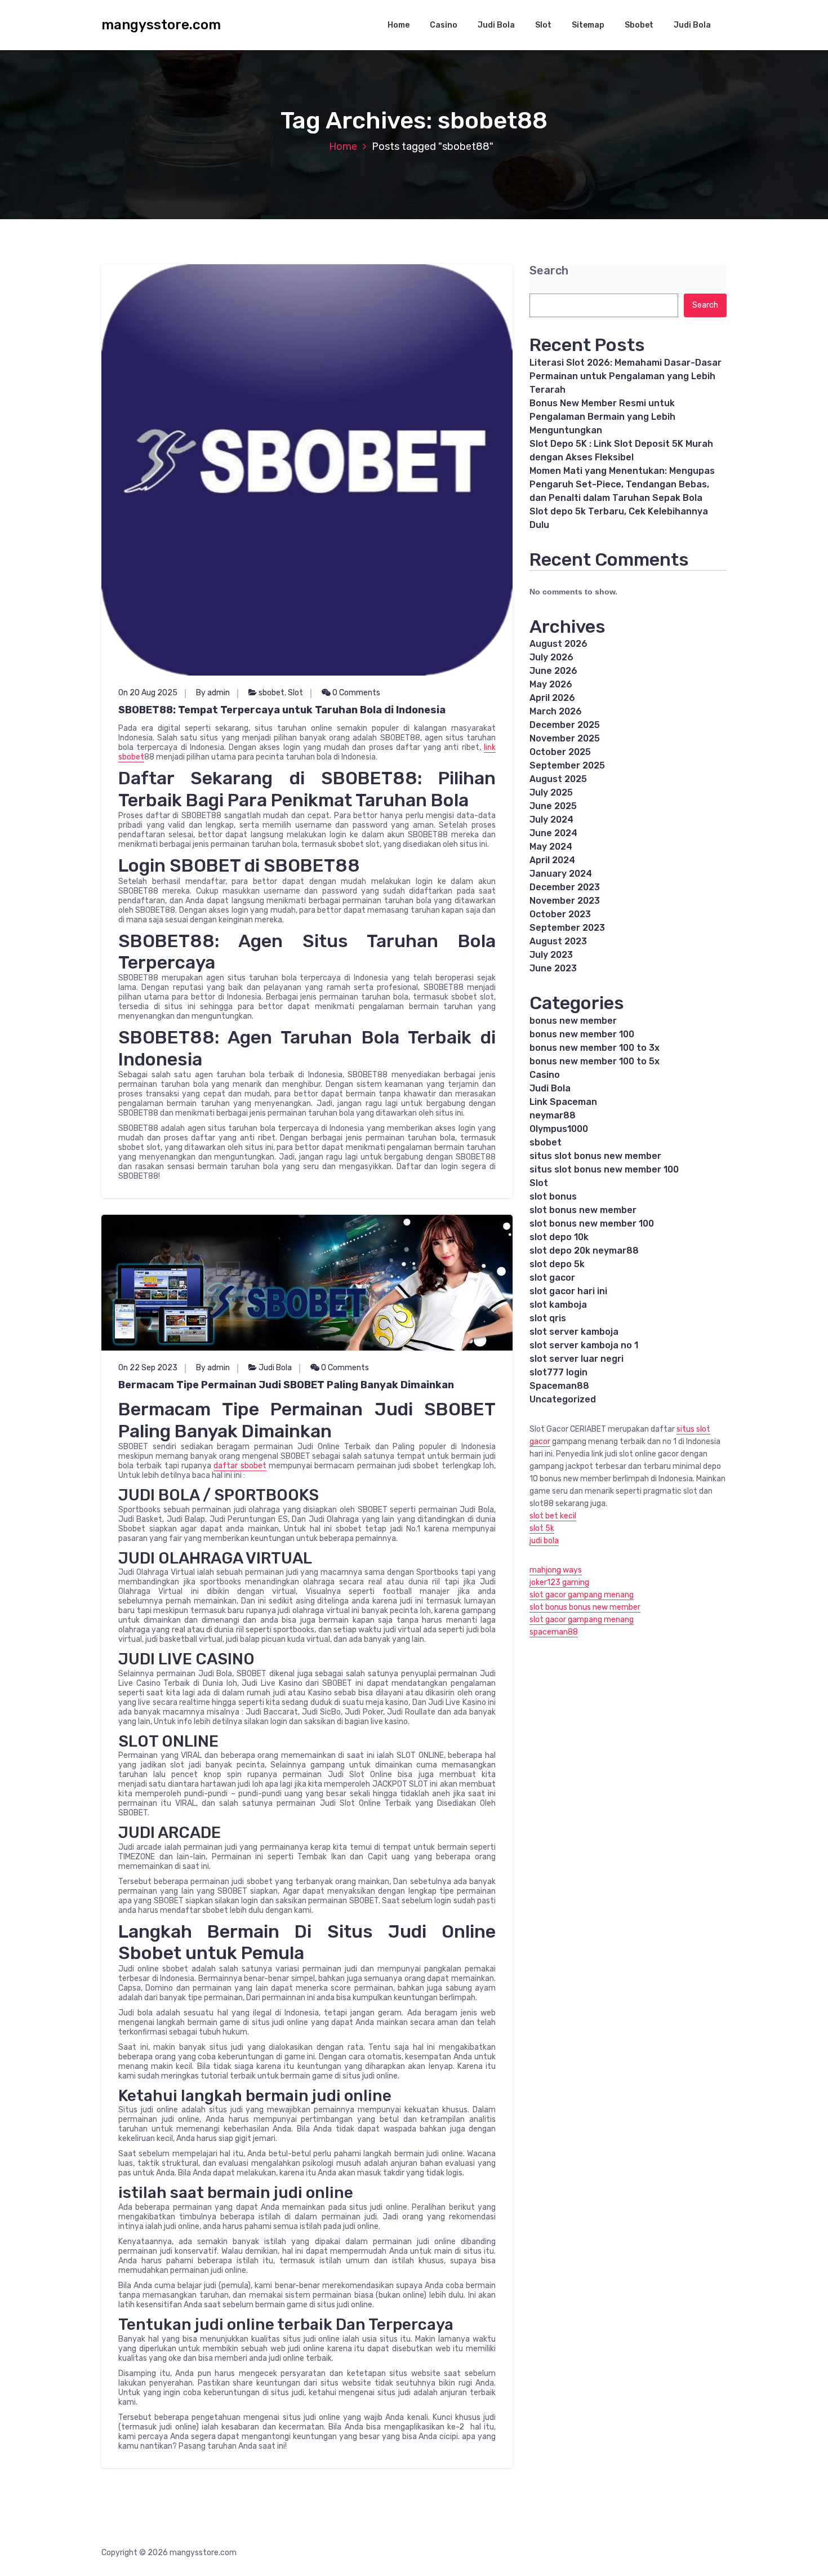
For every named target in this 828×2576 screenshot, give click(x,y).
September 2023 (567, 928)
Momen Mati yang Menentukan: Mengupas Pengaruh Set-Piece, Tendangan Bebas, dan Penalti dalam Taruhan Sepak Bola (622, 484)
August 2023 (558, 941)
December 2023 (565, 887)
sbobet (271, 693)
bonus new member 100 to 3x (595, 1048)
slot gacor (552, 1278)
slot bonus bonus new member (585, 1607)
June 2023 (553, 968)
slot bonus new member (583, 1210)
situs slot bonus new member (595, 1156)
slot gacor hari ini (568, 1291)
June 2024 (553, 833)
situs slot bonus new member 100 (604, 1169)
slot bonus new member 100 (592, 1223)
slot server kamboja (574, 1332)
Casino (444, 25)
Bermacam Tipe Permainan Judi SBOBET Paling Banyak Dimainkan (286, 1385)
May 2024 (551, 847)
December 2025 (565, 725)
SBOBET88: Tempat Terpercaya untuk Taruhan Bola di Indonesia (282, 710)
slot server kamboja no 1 (584, 1345)
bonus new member (573, 1021)
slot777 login (558, 1372)
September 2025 (567, 765)
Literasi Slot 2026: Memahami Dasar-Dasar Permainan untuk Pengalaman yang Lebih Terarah (626, 376)
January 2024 (561, 874)
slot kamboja (558, 1305)
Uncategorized (563, 1399)
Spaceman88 (559, 1386)
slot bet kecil (553, 1516)
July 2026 (551, 657)
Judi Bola (496, 25)
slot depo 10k (559, 1237)
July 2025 (551, 792)
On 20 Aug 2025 (148, 693)
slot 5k (542, 1528)
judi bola (544, 1541)
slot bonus (553, 1196)
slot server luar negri (577, 1359)
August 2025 (558, 779)
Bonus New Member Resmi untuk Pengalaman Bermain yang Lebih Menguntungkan (602, 417)
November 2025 (565, 738)
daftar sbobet (240, 1466)
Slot (543, 25)
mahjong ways (556, 1570)
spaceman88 (554, 1632)
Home (399, 25)
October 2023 (560, 914)
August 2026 (558, 644)
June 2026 (553, 671)
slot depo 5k (557, 1264)
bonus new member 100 (582, 1034)
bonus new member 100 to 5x (595, 1061)
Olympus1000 (559, 1129)
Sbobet (639, 25)
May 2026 (551, 684)
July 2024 (551, 820)
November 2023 (565, 901)
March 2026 (556, 711)
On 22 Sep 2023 (148, 1368)
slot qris (548, 1318)
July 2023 (551, 955)
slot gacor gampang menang (582, 1595)
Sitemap (588, 25)
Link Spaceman (563, 1102)
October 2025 (560, 752)
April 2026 (552, 698)
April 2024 (552, 860)
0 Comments (355, 693)
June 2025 (553, 806)
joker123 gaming (559, 1582)
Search (549, 271)
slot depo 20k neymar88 (584, 1251)
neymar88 (553, 1115)
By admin (213, 693)
